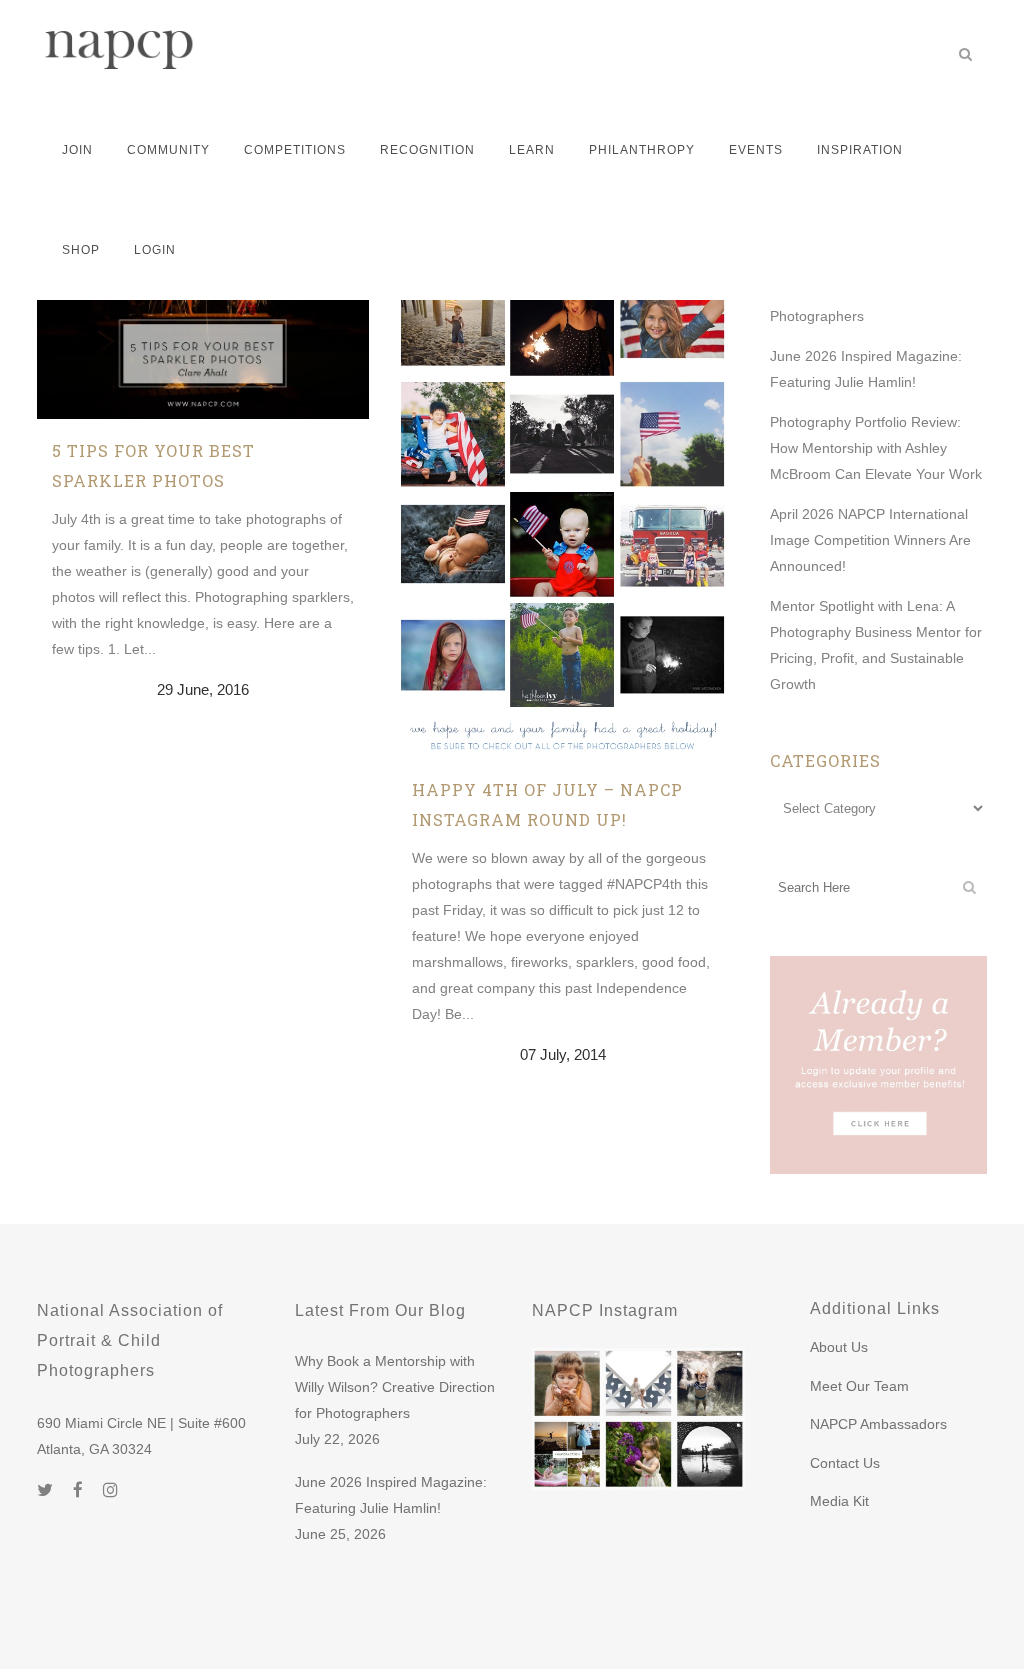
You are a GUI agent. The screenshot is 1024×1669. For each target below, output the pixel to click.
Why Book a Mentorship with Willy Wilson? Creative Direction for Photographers (395, 1387)
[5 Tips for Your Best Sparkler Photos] (203, 309)
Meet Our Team (859, 1386)
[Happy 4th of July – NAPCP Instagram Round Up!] (563, 479)
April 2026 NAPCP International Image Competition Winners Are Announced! (870, 540)
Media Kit (839, 1501)
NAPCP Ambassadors (878, 1424)
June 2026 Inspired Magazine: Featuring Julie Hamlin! (391, 1495)
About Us (839, 1347)
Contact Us (845, 1463)
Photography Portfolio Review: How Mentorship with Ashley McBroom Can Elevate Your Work (876, 448)
